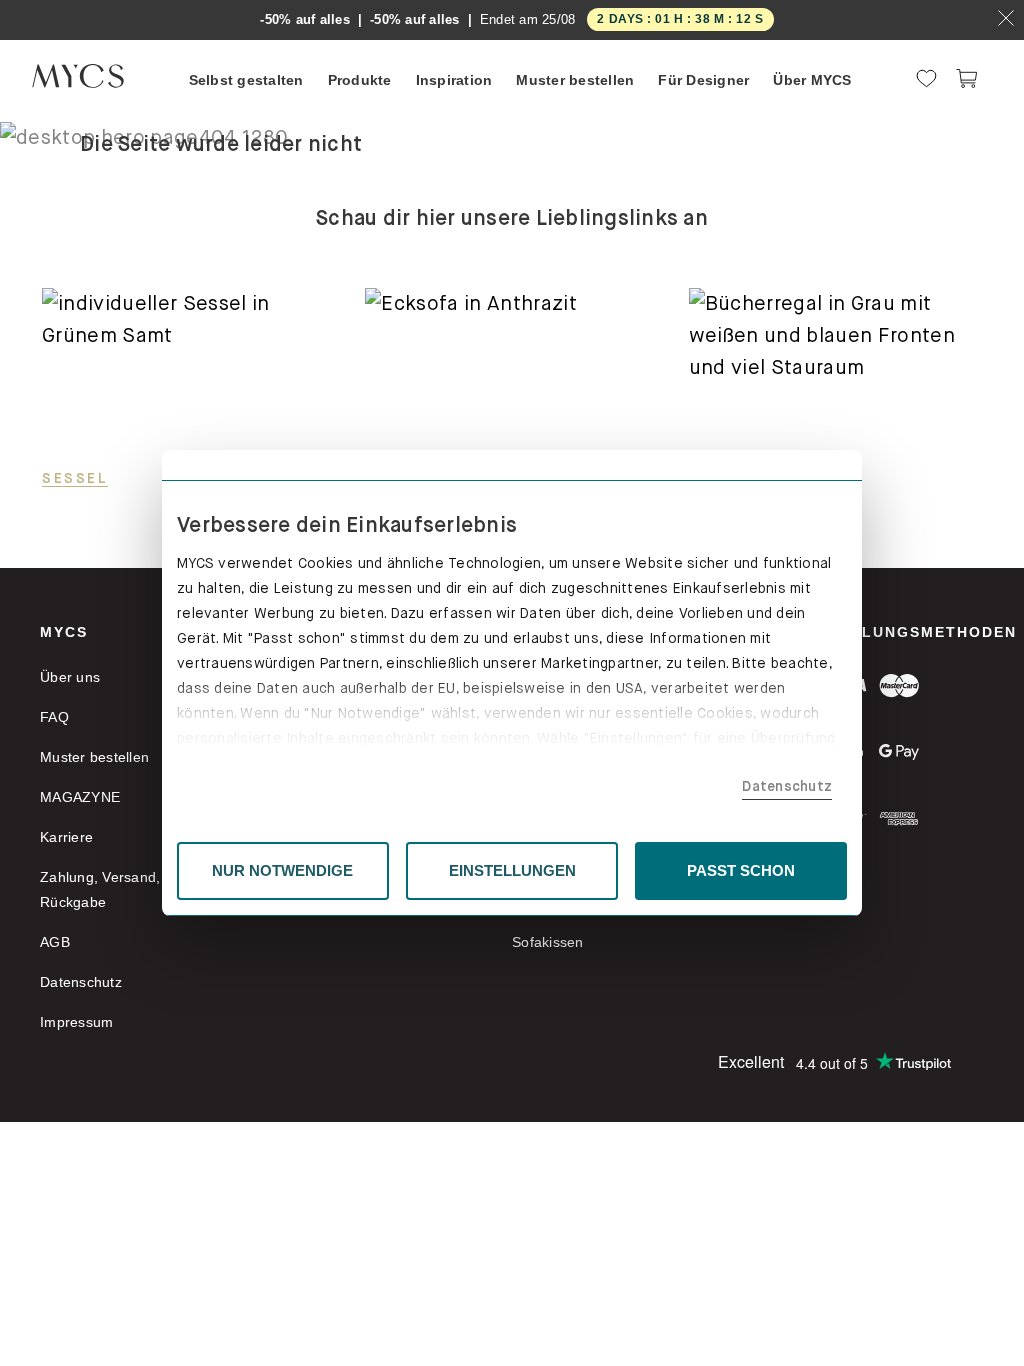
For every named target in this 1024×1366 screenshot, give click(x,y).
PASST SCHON (741, 870)
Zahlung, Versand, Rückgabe (100, 889)
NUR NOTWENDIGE (282, 870)
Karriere (66, 837)
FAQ (54, 717)
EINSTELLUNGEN (512, 870)
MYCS (64, 632)
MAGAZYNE (80, 797)
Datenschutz (787, 786)
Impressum (76, 1022)
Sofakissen (548, 942)
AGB (55, 942)
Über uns (70, 677)
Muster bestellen (94, 757)
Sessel (75, 478)
